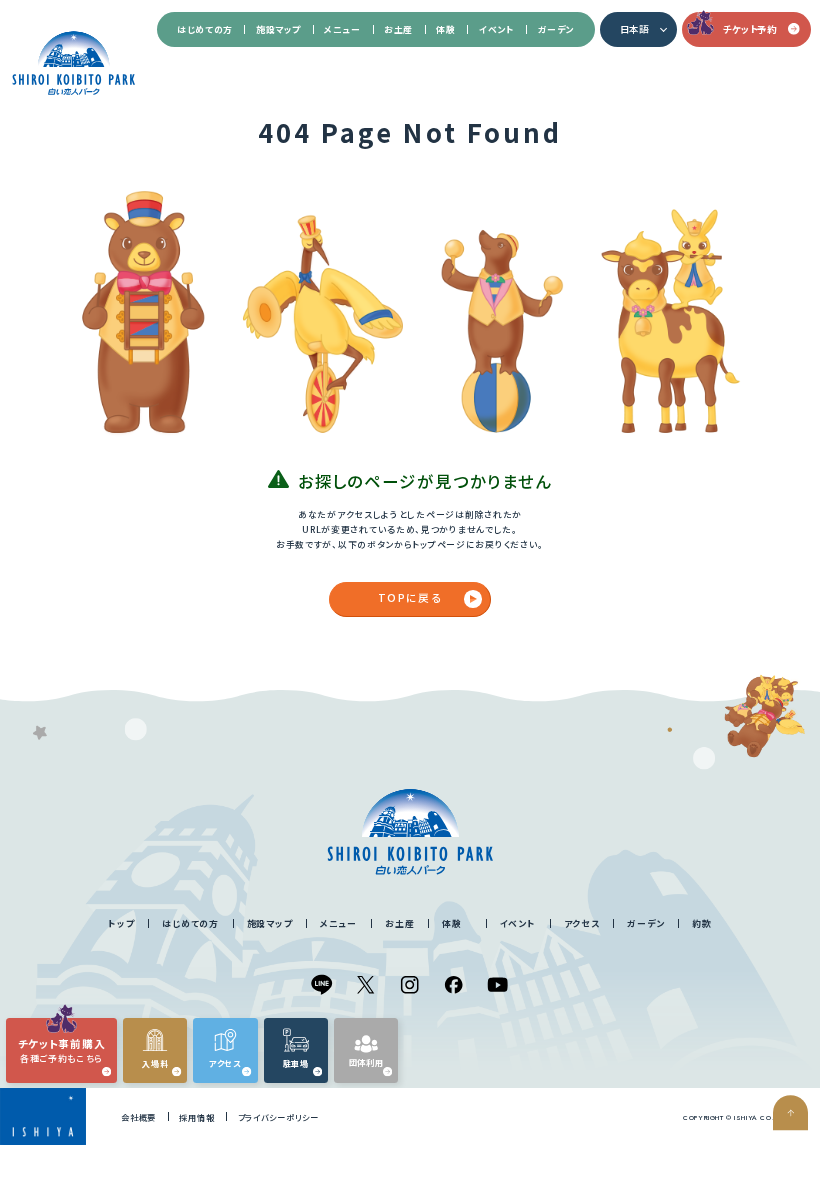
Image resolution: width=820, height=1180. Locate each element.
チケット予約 (750, 29)
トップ (121, 923)
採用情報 (196, 1117)
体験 (445, 29)
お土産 (398, 29)
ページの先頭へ (790, 1113)
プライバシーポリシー (278, 1117)
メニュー (342, 29)
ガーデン (556, 29)
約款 (701, 923)
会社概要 (138, 1117)
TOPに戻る (410, 597)
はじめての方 (205, 29)
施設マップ (278, 29)
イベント (496, 29)
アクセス (582, 923)
